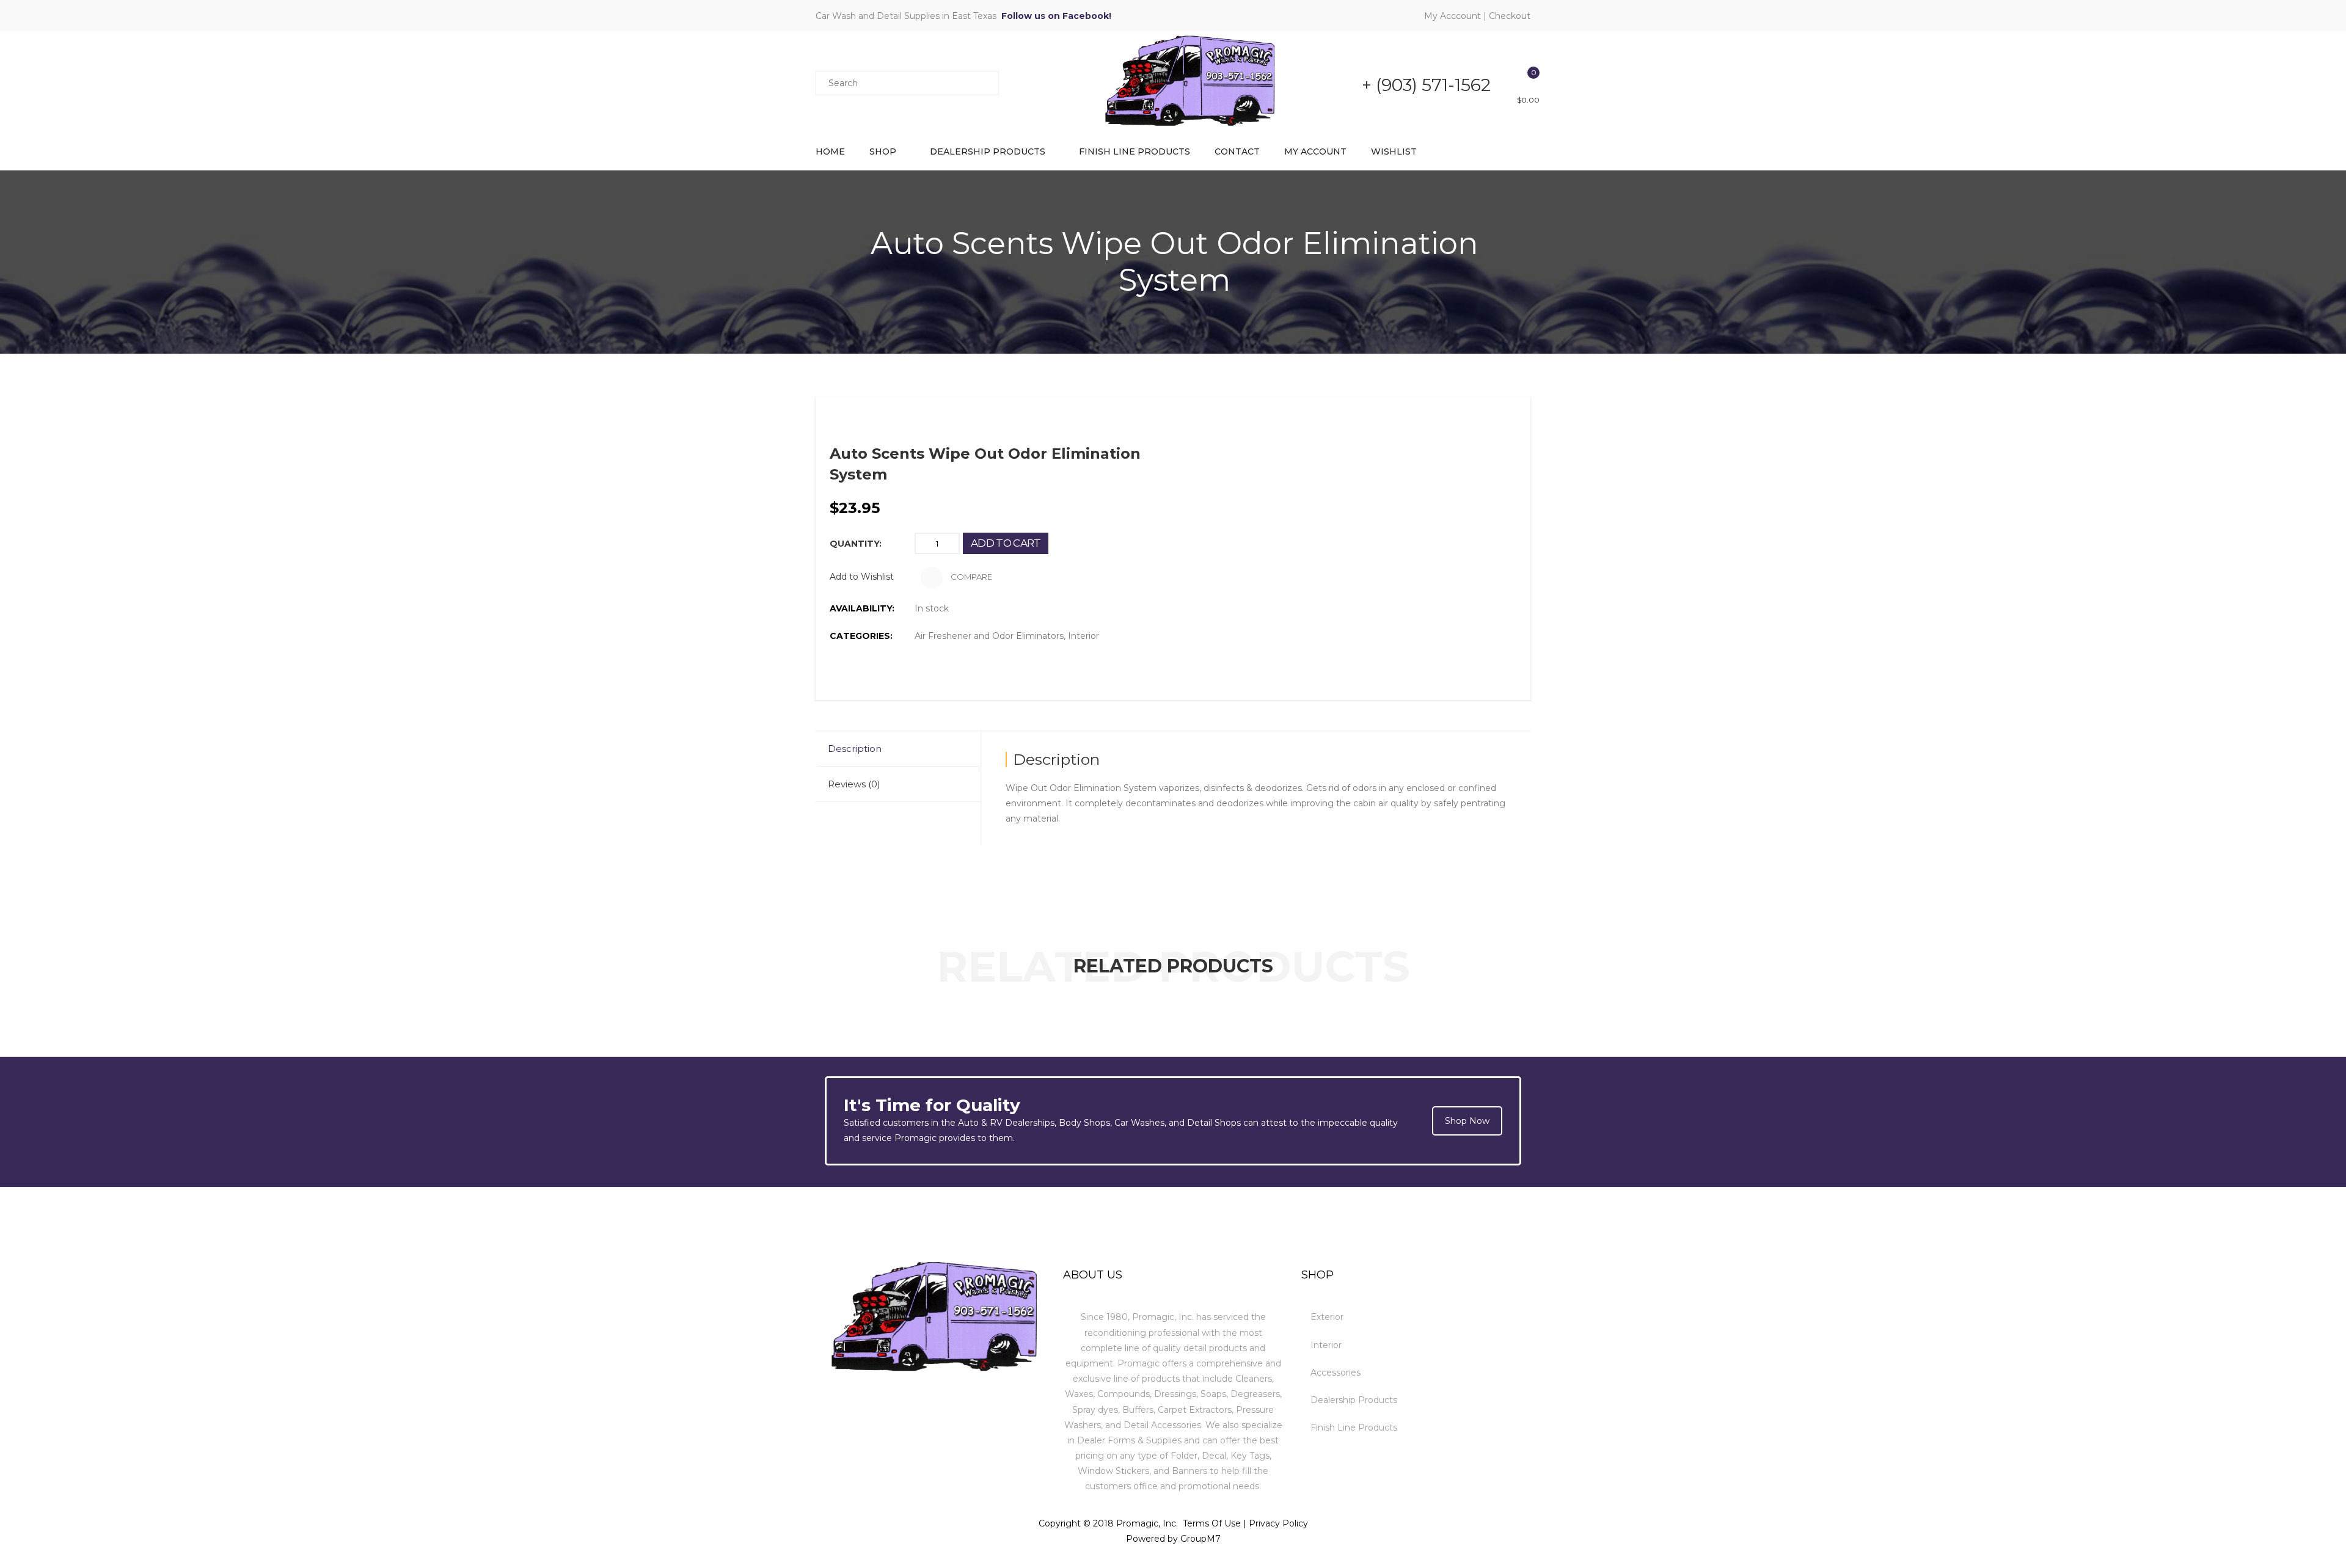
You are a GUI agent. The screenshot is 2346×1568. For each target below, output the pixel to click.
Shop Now (1467, 1121)
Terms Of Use (1212, 1523)
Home (830, 151)
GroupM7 (1200, 1539)
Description (855, 749)
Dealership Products (988, 151)
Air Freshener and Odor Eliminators (989, 636)
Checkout (1510, 16)
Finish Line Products (1135, 151)
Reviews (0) (854, 784)
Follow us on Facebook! (1056, 16)
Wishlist (1394, 151)
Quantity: (856, 544)
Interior (1083, 636)
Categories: (861, 636)
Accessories (1336, 1373)
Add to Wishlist (862, 577)
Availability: (862, 608)
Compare (970, 577)
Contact (1237, 151)
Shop (883, 151)
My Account (1315, 151)
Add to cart (1006, 543)
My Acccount (1453, 16)
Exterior (1327, 1317)
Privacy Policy (1278, 1523)
